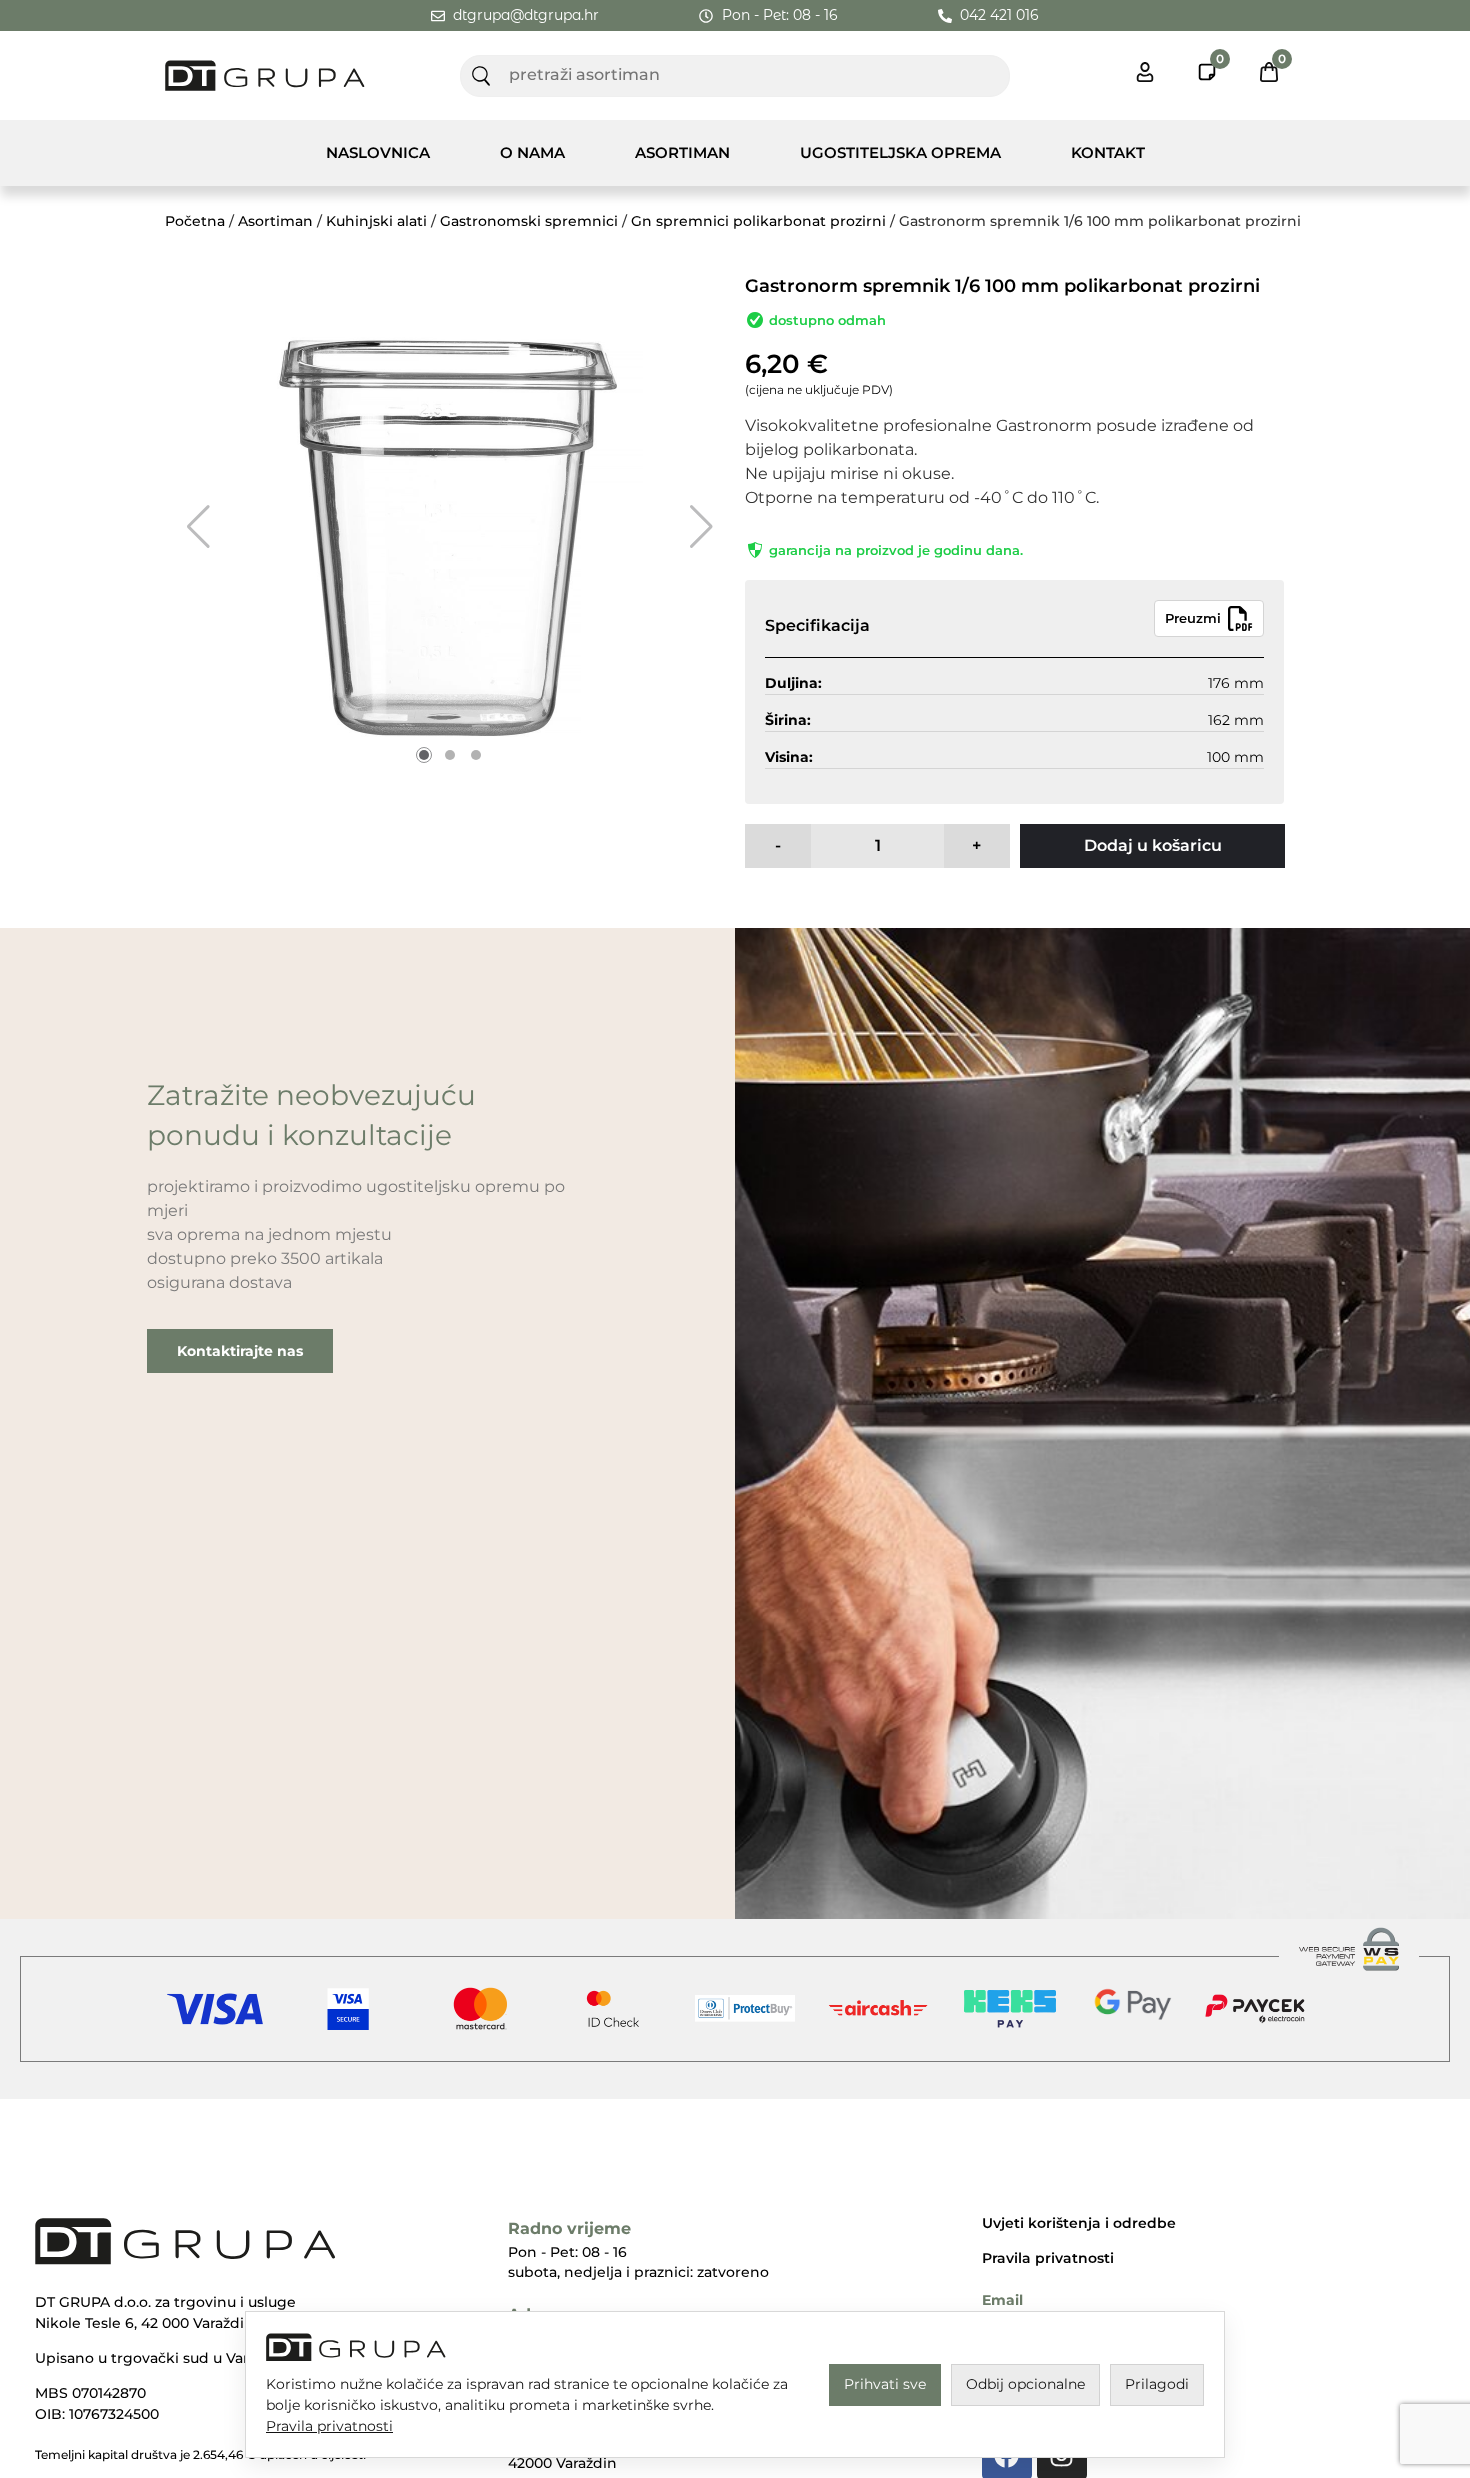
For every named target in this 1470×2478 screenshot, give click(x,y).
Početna (195, 221)
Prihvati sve (885, 2384)
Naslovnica (378, 152)
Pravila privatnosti (1048, 2258)
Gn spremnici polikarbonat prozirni (758, 221)
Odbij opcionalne (1025, 2384)
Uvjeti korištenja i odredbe (1079, 2223)
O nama (532, 152)
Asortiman (682, 152)
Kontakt (1108, 152)
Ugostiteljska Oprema (900, 152)
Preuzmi (1193, 618)
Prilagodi (1157, 2384)
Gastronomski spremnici (529, 221)
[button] (198, 527)
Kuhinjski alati (376, 221)
